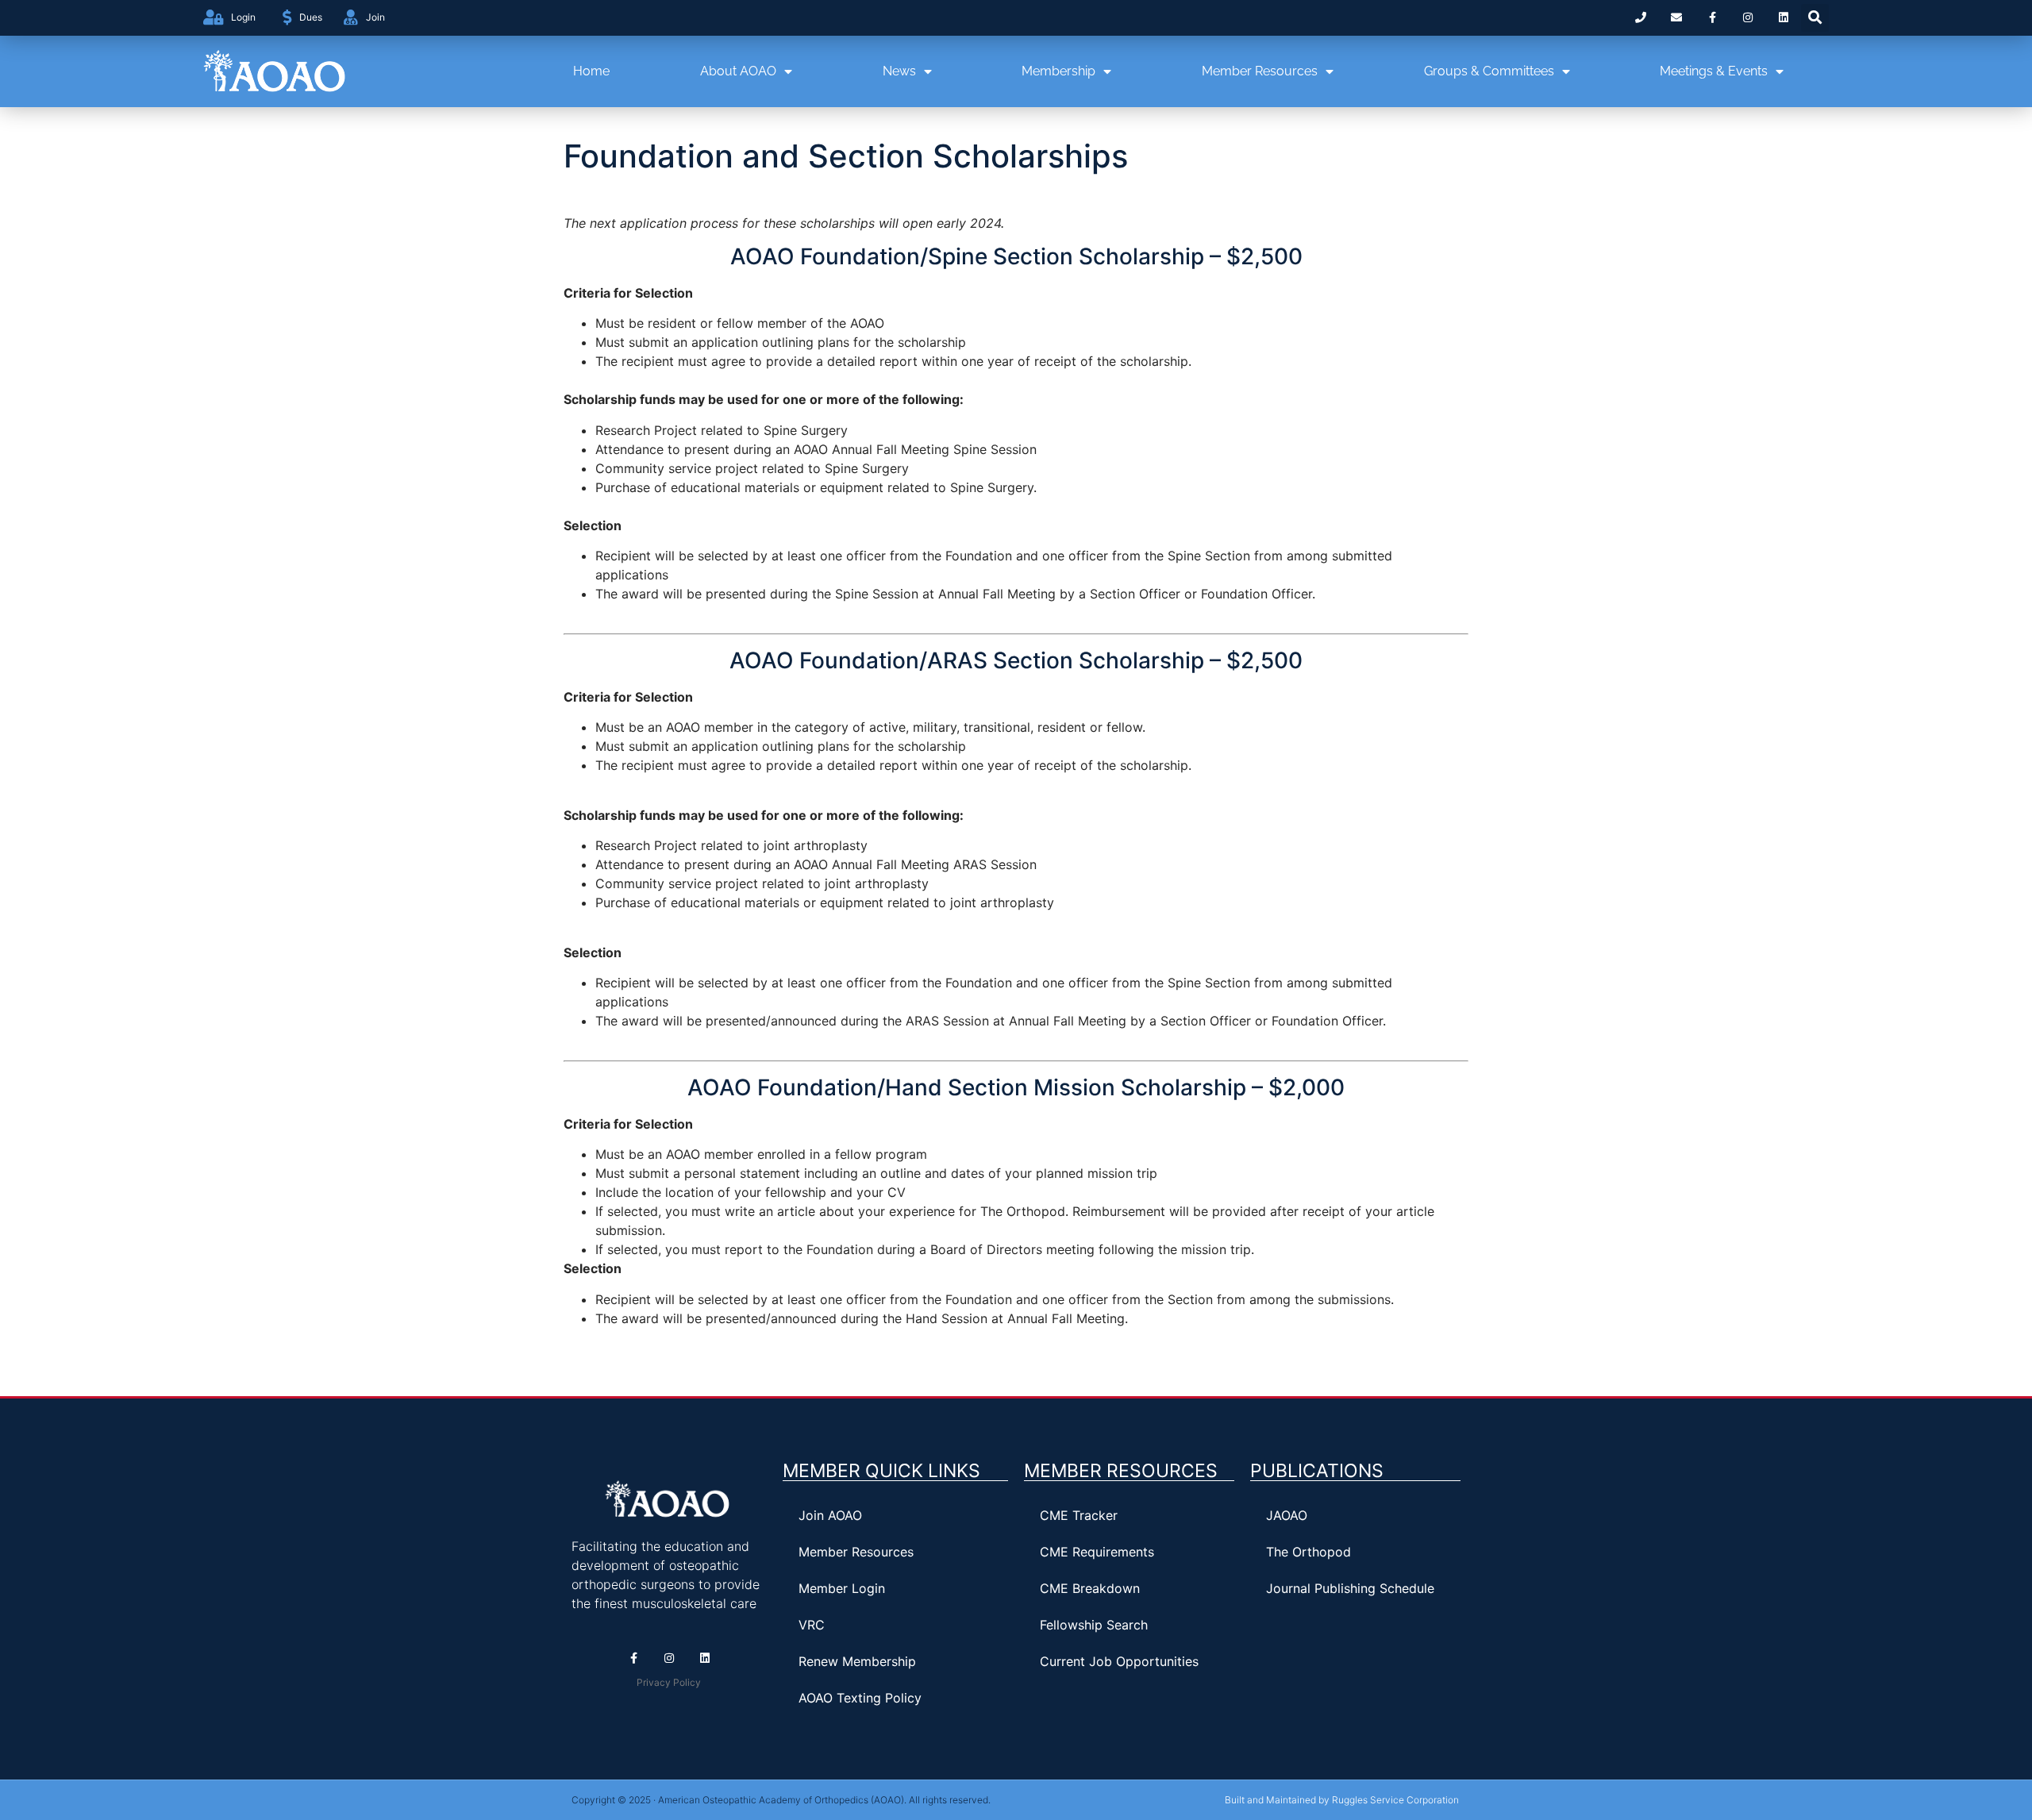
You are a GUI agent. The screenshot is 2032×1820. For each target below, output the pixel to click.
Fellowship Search (1094, 1625)
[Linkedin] (1783, 18)
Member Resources (1260, 71)
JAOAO (1287, 1515)
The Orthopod (1308, 1552)
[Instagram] (1747, 18)
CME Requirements (1097, 1552)
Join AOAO (830, 1515)
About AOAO (738, 71)
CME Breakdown (1090, 1588)
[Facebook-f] (1713, 18)
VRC (812, 1625)
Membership (1058, 71)
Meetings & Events (1714, 71)
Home (591, 71)
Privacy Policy (669, 1682)
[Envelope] (1677, 18)
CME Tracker (1079, 1515)
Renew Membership (857, 1661)
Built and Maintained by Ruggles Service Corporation (1342, 1800)
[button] (1815, 18)
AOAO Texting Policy (860, 1698)
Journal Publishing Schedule (1350, 1588)
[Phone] (1641, 18)
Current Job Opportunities (1119, 1661)
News (899, 71)
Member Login (842, 1588)
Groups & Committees (1489, 71)
